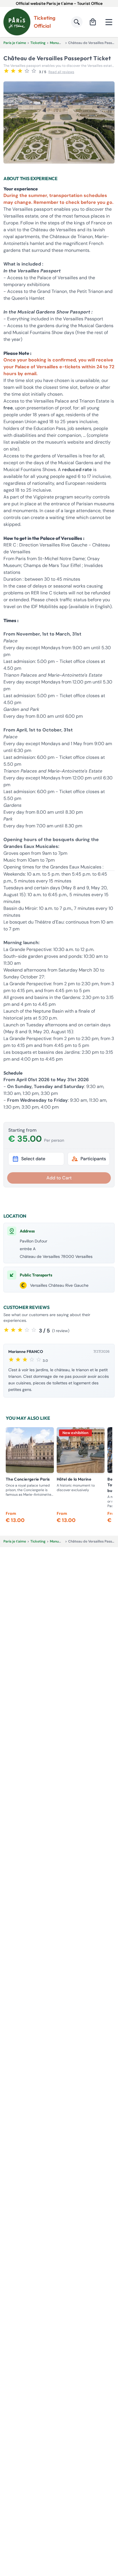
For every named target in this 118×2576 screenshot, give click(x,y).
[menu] (109, 22)
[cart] (93, 22)
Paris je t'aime (15, 43)
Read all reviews (61, 72)
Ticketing (38, 43)
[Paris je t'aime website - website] (17, 22)
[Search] (77, 22)
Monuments (59, 43)
